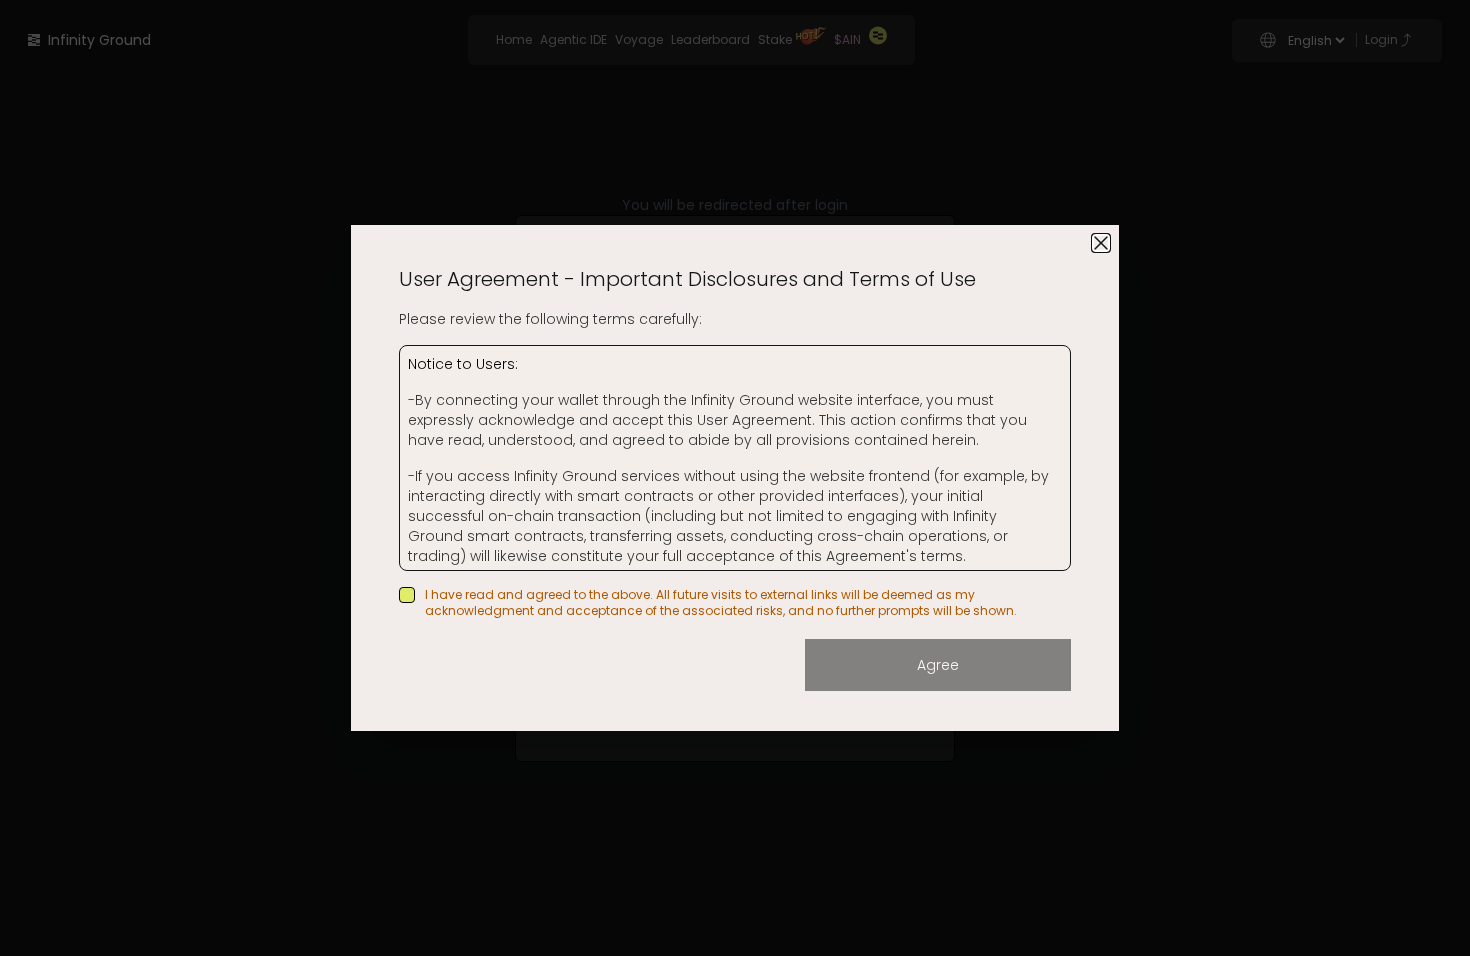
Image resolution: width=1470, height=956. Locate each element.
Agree (938, 665)
